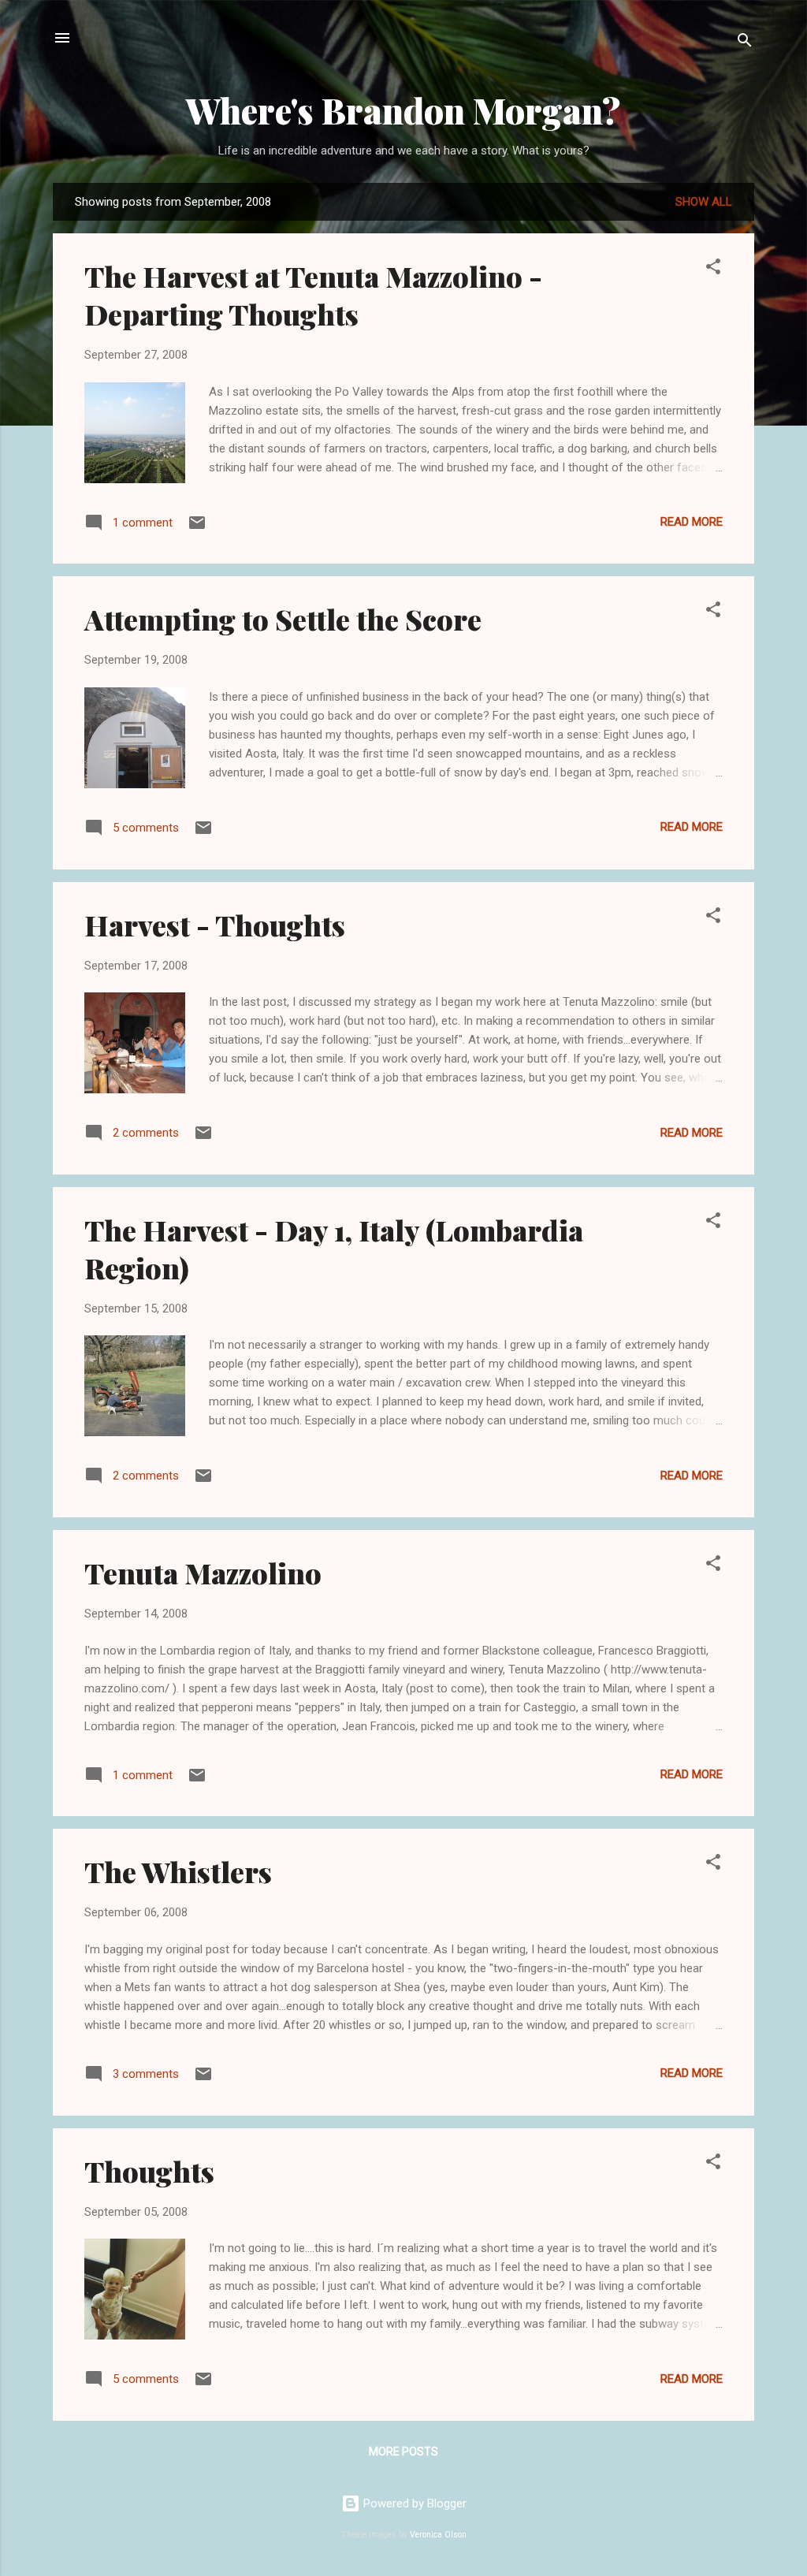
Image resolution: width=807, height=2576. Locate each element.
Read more (692, 522)
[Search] (745, 43)
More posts (403, 2451)
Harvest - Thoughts (215, 925)
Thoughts (149, 2171)
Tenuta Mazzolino (203, 1573)
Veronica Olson (438, 2535)
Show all (704, 202)
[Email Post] (197, 528)
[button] (713, 269)
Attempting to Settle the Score (283, 619)
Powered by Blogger (413, 2503)
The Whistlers (178, 1871)
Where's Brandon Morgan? (403, 110)
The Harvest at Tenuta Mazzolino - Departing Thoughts (313, 295)
